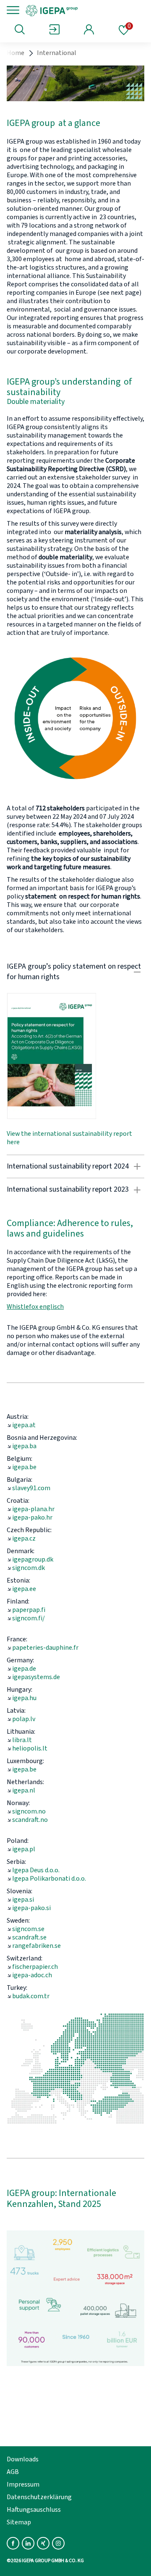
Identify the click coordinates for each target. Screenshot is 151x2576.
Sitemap (19, 2522)
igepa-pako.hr (32, 1517)
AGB (13, 2472)
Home (16, 53)
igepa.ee (24, 1589)
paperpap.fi (29, 1610)
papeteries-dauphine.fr (45, 1648)
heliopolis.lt (30, 1748)
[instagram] (58, 2543)
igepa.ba (24, 1446)
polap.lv (24, 1719)
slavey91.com (31, 1488)
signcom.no (29, 1811)
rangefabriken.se (36, 1946)
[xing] (43, 2543)
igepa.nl (24, 1790)
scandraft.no (30, 1820)
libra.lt (22, 1740)
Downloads (23, 2459)
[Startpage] (81, 10)
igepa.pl (24, 1849)
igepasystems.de (36, 1677)
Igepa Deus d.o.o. (36, 1870)
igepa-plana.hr (33, 1509)
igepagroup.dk (33, 1559)
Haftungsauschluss (34, 2510)
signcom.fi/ (29, 1618)
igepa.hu (24, 1698)
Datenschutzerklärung (39, 2497)
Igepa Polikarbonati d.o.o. (49, 1879)
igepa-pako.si (31, 1908)
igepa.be (24, 1467)
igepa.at (24, 1425)
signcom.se (28, 1929)
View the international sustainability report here (69, 1138)
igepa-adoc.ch (32, 1975)
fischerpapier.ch (35, 1967)
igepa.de (24, 1669)
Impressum (23, 2484)
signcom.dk (29, 1568)
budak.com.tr (31, 1996)
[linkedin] (28, 2543)
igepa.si (23, 1900)
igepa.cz (24, 1538)
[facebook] (13, 2543)
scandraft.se (29, 1937)
